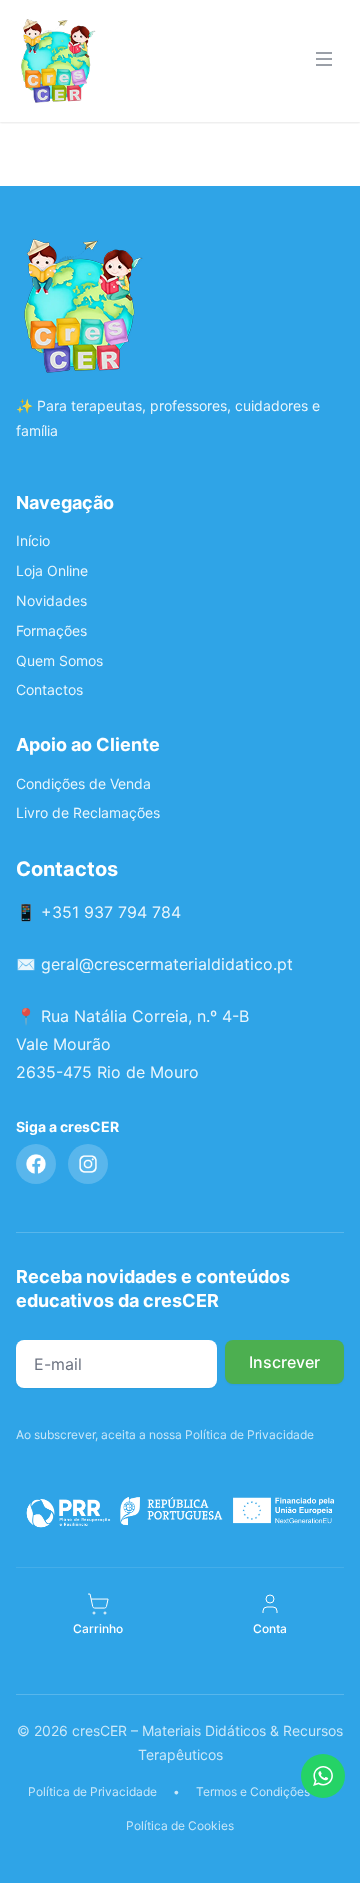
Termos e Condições (253, 1791)
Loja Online (52, 570)
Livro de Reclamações (88, 812)
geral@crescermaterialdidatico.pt (167, 964)
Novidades (51, 600)
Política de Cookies (180, 1825)
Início (33, 540)
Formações (51, 630)
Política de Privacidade (92, 1791)
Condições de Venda (83, 783)
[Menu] (324, 61)
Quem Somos (59, 660)
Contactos (49, 689)
